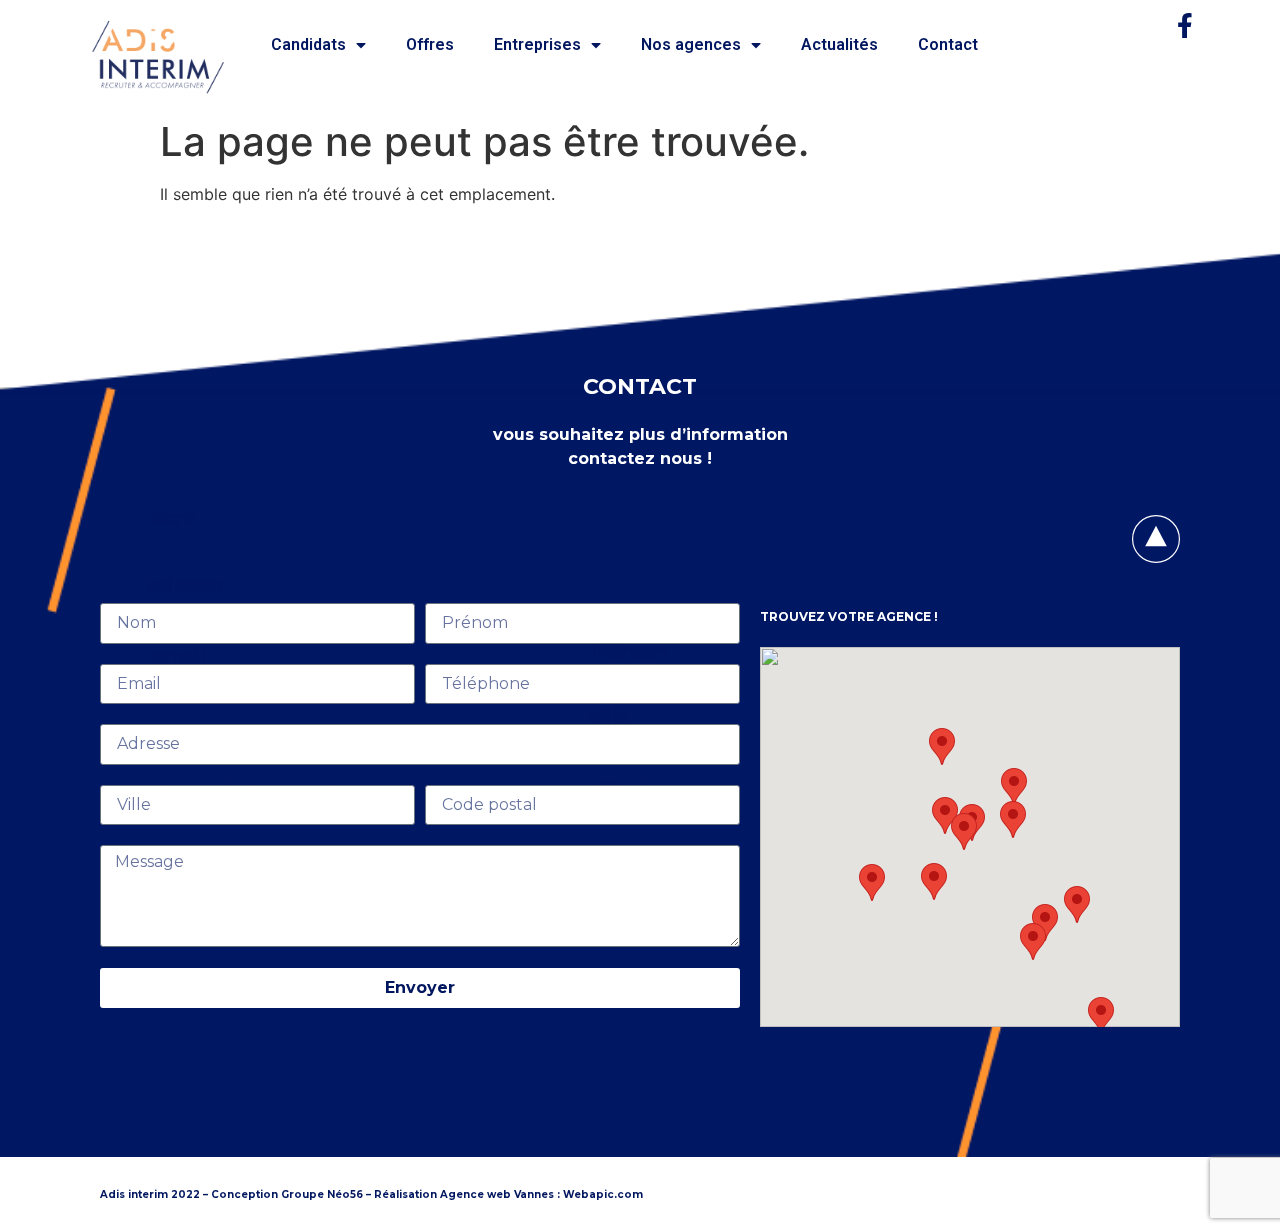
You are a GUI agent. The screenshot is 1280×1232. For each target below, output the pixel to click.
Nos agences (691, 44)
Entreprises (537, 44)
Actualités (839, 44)
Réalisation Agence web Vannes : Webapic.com (508, 1194)
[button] (872, 882)
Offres (430, 44)
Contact (948, 44)
